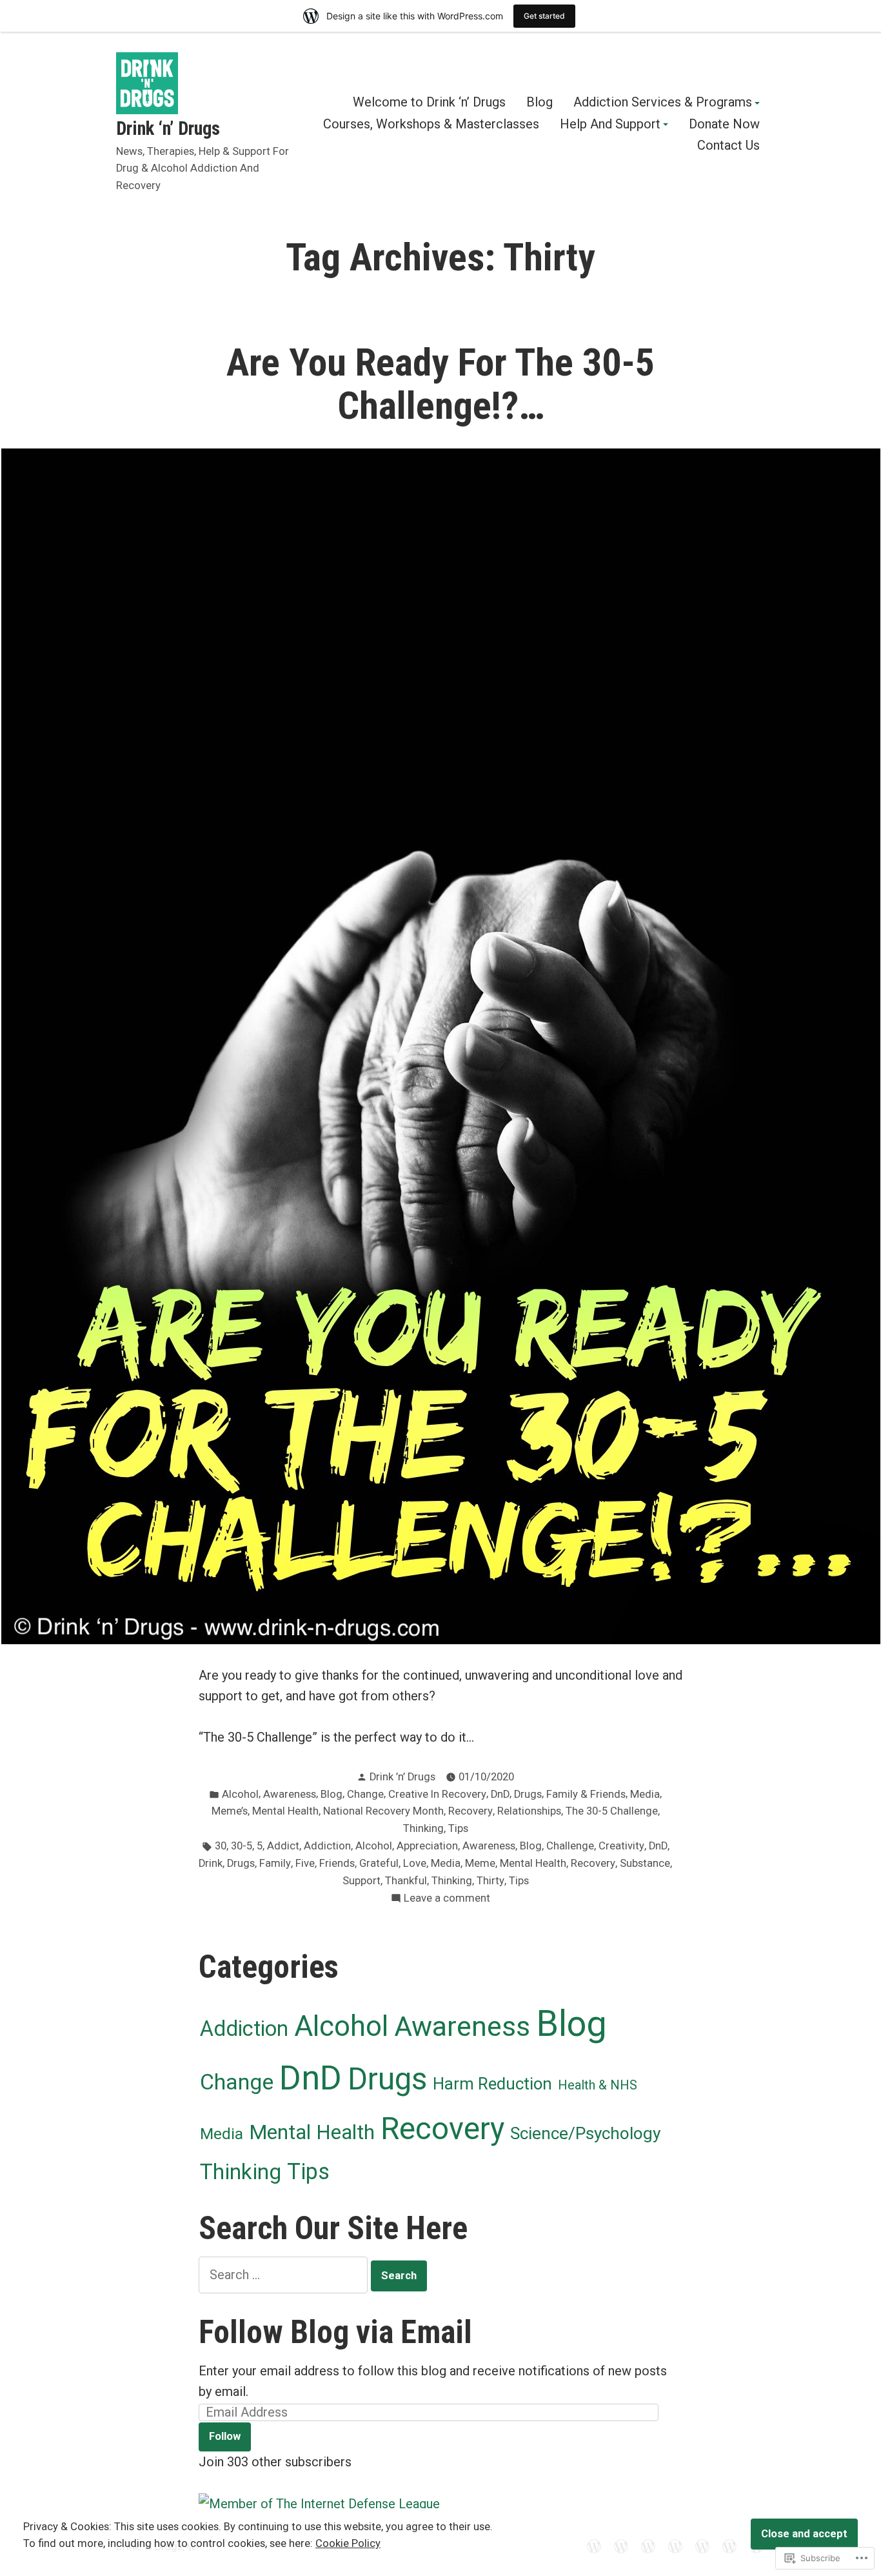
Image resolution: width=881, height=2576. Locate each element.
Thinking (423, 1828)
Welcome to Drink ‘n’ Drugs (429, 103)
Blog (539, 103)
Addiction (327, 1846)
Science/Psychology (585, 2133)
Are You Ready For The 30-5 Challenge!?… (440, 384)
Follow (225, 2436)
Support (361, 1881)
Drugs (528, 1794)
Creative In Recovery (437, 1794)
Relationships (529, 1811)
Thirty (490, 1881)
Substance (645, 1863)
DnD (500, 1794)
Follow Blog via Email (335, 2332)
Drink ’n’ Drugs (402, 1777)
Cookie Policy (348, 2543)
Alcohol (240, 1794)
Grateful (379, 1863)
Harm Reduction (492, 2084)
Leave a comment (447, 1899)
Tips (458, 1828)
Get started (544, 16)
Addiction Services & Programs (663, 103)
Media (645, 1794)
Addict (283, 1846)
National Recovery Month (383, 1811)
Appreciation (427, 1846)
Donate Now (724, 125)
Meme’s (230, 1811)
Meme (480, 1863)
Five (305, 1863)
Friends (337, 1863)
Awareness (290, 1794)
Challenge (570, 1846)
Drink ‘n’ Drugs (168, 128)
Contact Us (728, 146)
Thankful (406, 1881)
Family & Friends (586, 1794)
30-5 (242, 1846)
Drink (211, 1863)
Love (415, 1863)
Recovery (470, 1811)
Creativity (621, 1846)
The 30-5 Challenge (612, 1811)
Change (365, 1794)
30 (221, 1846)
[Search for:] (285, 2275)
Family (275, 1863)
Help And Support (610, 125)
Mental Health (285, 1811)
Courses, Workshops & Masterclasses (431, 125)
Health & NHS (598, 2085)
